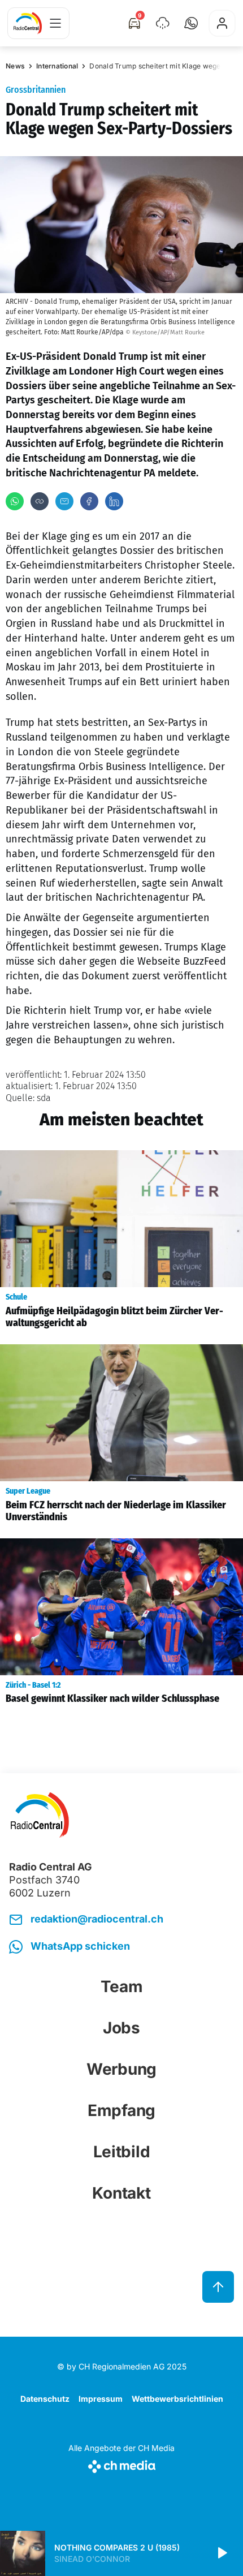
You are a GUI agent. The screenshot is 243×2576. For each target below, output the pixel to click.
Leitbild (122, 2152)
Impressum (101, 2399)
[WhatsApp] (15, 501)
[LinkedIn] (114, 501)
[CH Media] (121, 2464)
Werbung (121, 2069)
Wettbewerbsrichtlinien (177, 2399)
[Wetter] (163, 23)
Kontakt (121, 2193)
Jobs (121, 2028)
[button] (191, 23)
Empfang (121, 2110)
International (57, 66)
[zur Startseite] (28, 23)
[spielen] (222, 2553)
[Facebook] (89, 501)
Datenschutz (45, 2399)
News (15, 66)
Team (122, 1986)
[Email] (64, 501)
